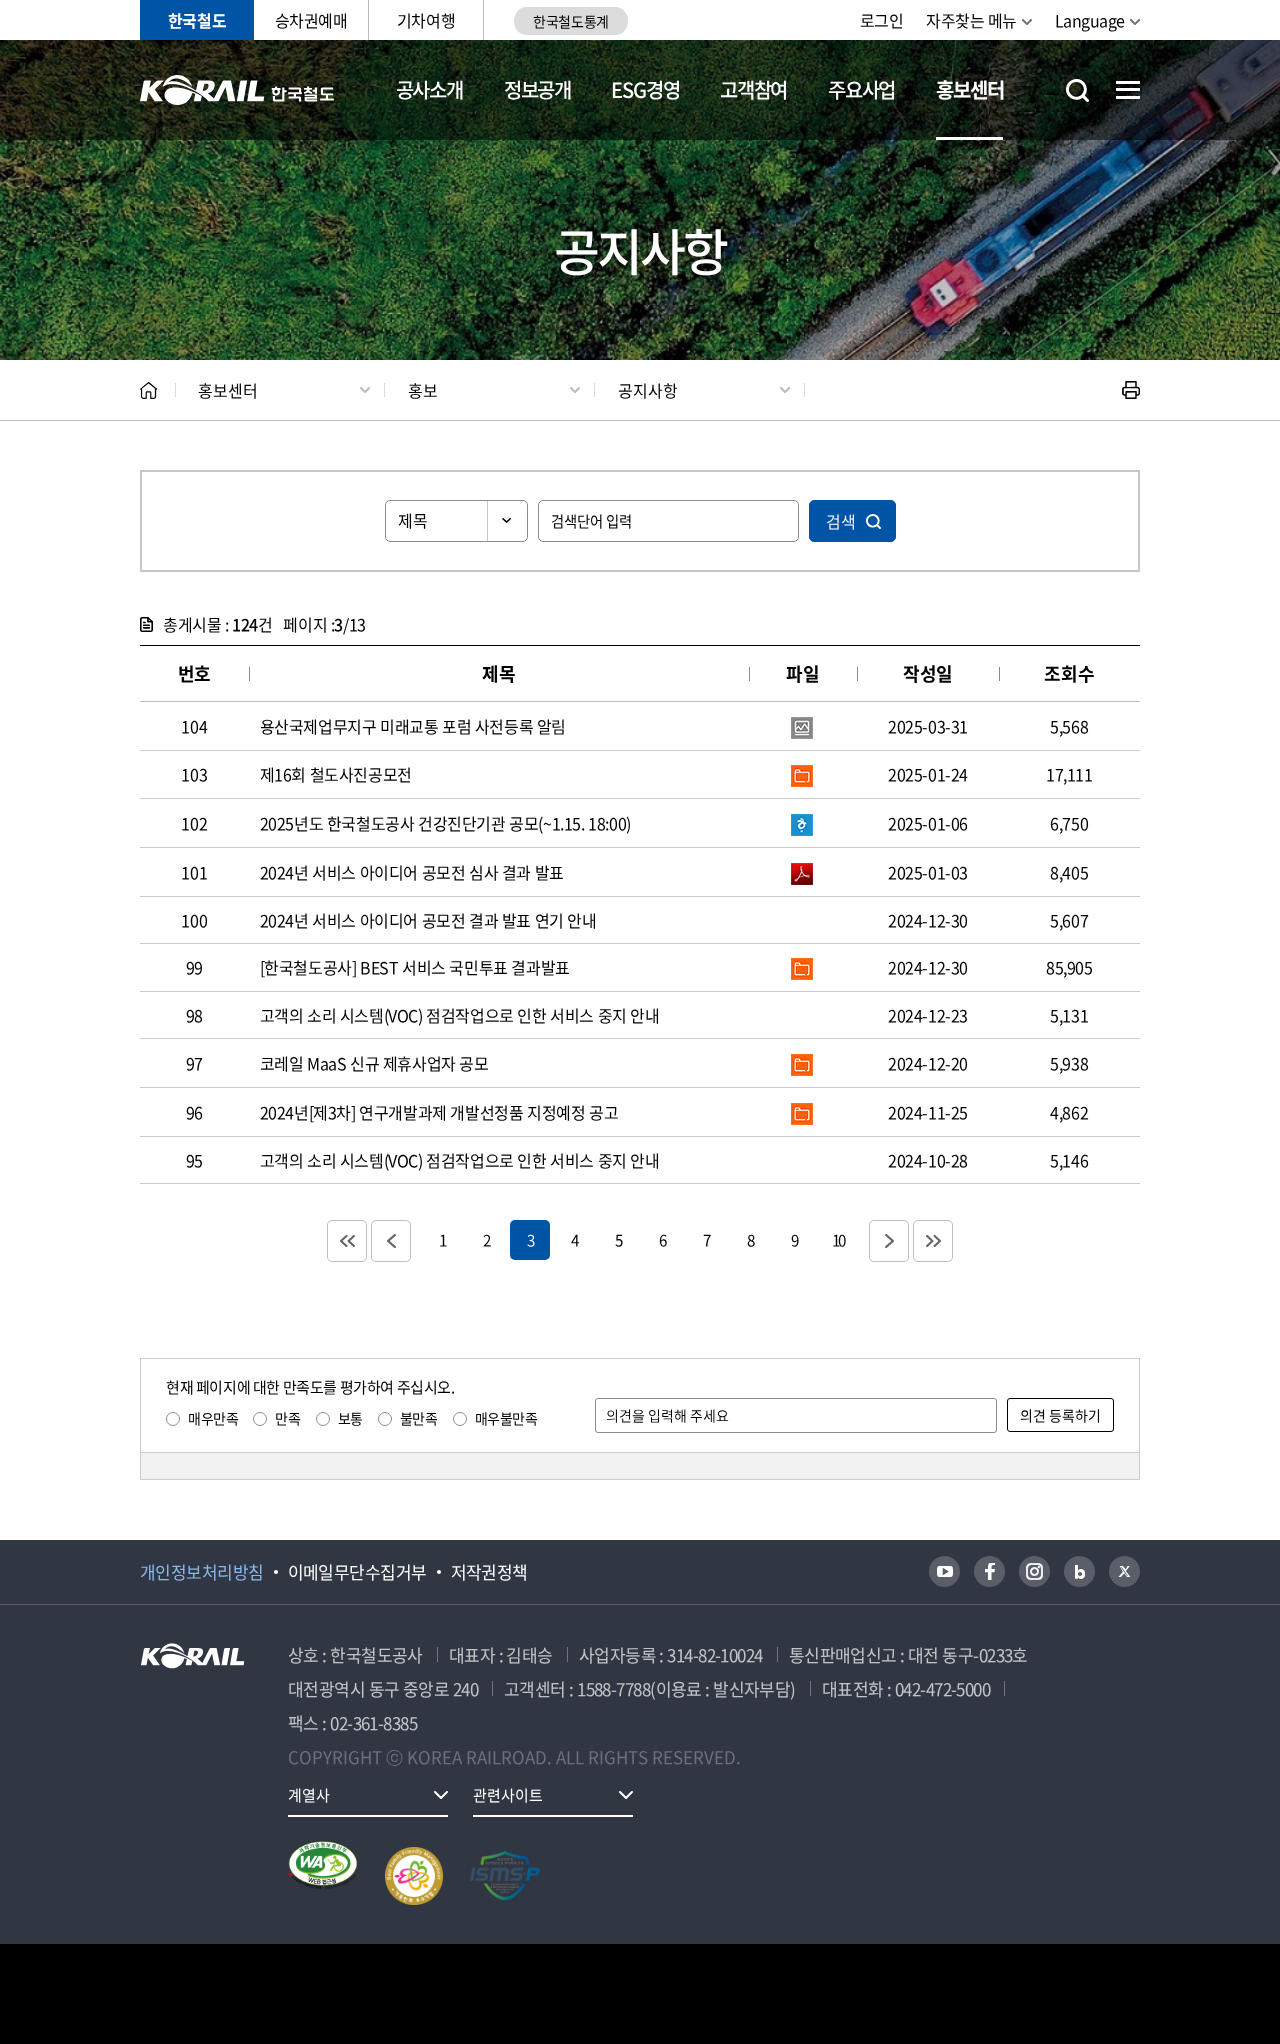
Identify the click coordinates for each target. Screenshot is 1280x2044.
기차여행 (426, 20)
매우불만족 (506, 1418)
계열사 (309, 1795)
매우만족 (213, 1418)
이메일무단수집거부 (357, 1572)
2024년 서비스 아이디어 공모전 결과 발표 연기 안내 (428, 920)
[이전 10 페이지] (391, 1241)
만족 (287, 1418)
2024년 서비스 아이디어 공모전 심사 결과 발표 (412, 872)
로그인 (882, 20)
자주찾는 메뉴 (971, 20)
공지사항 (648, 390)
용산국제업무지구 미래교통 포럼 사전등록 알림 (413, 726)
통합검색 (1077, 90)
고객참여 (753, 89)
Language (1090, 20)
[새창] (944, 1571)
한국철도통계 (570, 21)
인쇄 (1131, 390)
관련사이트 (508, 1795)
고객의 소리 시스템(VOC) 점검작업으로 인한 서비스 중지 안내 (460, 1015)
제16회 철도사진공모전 (336, 774)
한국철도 (197, 20)
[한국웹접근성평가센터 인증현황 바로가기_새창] (323, 1876)
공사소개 (429, 89)
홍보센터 (969, 89)
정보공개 (537, 89)
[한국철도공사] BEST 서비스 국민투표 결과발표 (415, 967)
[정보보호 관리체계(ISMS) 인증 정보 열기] (505, 1876)
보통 (350, 1418)
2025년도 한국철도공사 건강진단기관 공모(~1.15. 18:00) (445, 823)
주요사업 (861, 89)
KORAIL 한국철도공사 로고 (237, 90)
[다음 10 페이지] (889, 1241)
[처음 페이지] (347, 1241)
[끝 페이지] (933, 1241)
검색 (841, 521)
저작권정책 (489, 1572)
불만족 (419, 1418)
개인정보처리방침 (202, 1572)
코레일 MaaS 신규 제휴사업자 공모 (374, 1063)
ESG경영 (645, 89)
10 (838, 1239)
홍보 (423, 390)
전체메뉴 (1128, 90)
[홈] (148, 390)
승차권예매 (311, 20)
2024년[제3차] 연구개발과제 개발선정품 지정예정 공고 (439, 1112)
